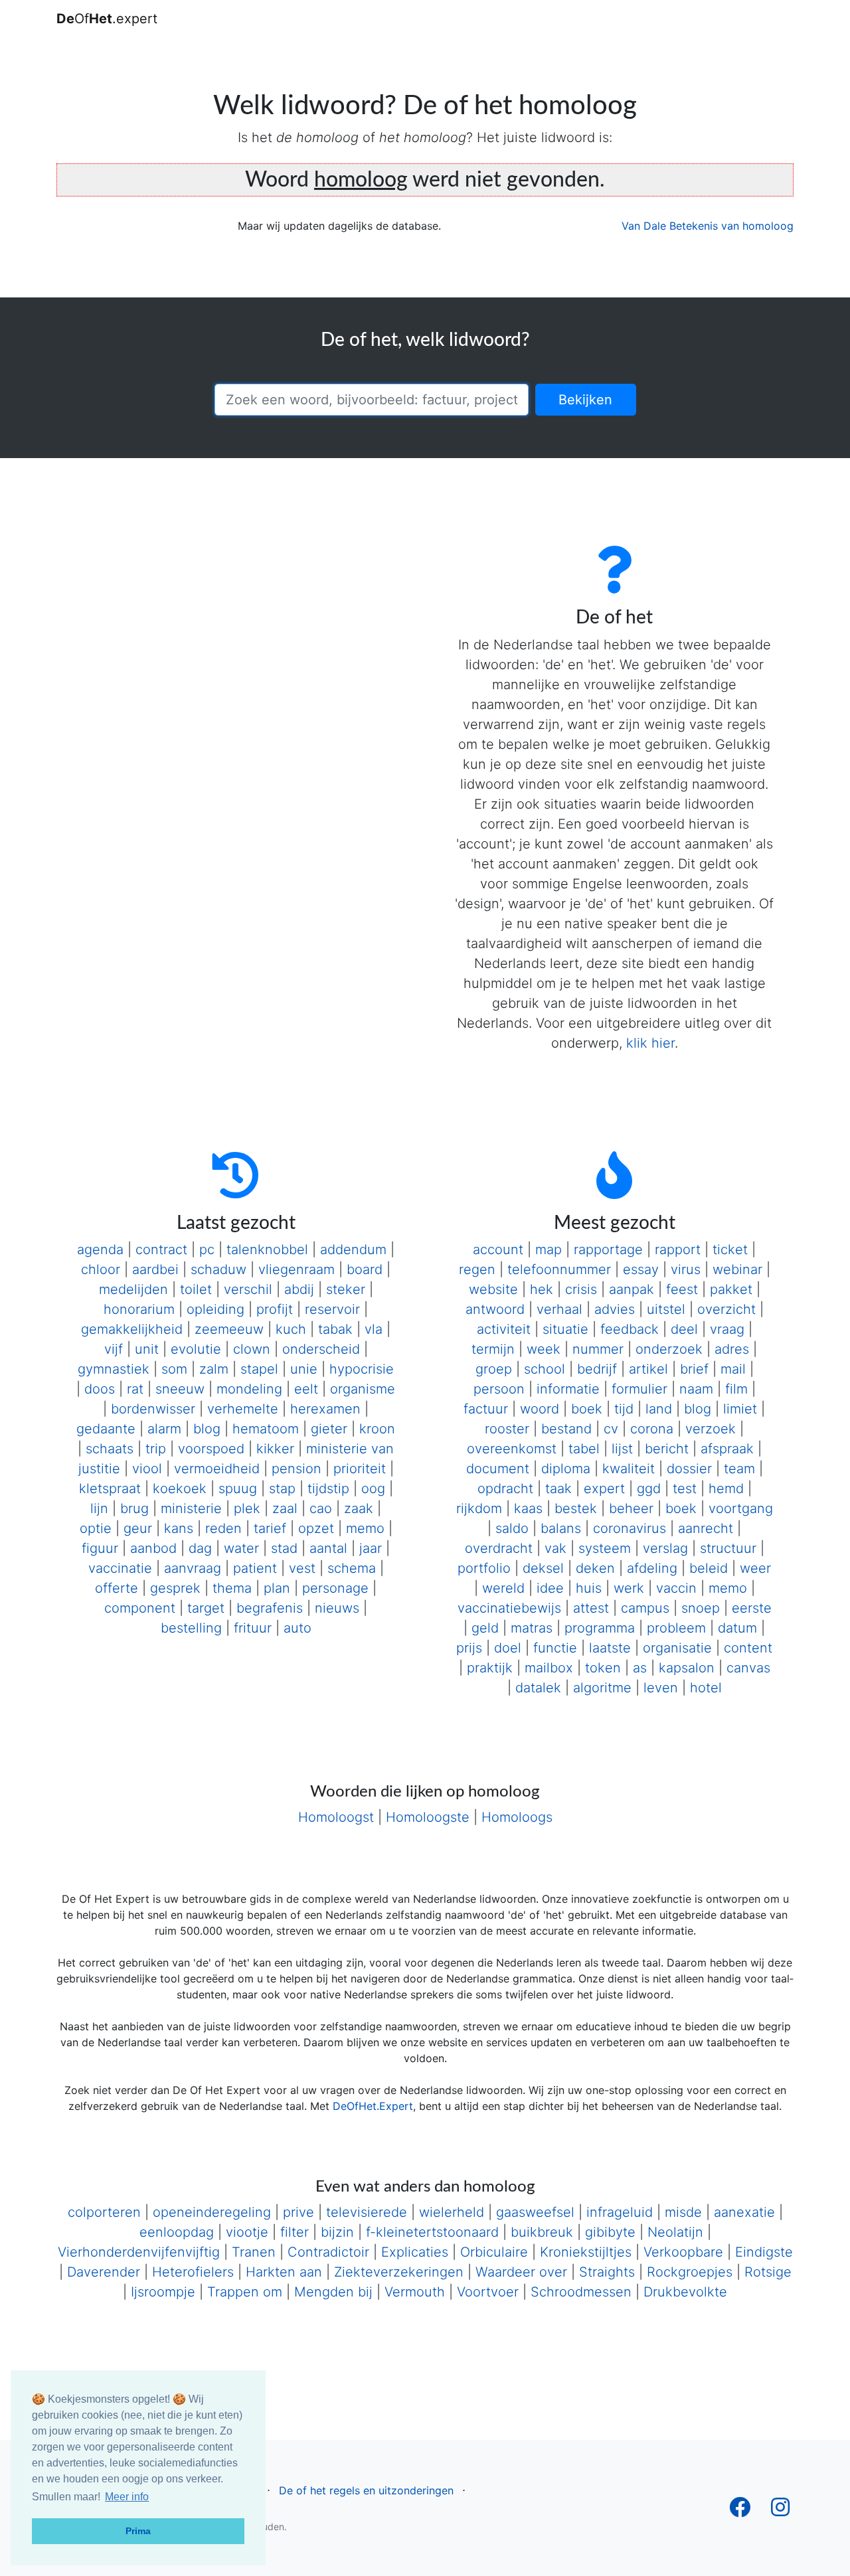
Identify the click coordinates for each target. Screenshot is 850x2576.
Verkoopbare (683, 2252)
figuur (100, 1548)
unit (147, 1349)
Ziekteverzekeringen (399, 2272)
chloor (101, 1269)
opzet (316, 1528)
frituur (253, 1628)
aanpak (632, 1289)
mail (733, 1369)
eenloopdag (177, 2232)
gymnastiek (114, 1369)
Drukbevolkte (685, 2292)
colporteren (104, 2212)
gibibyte (610, 2232)
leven (661, 1688)
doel (508, 1648)
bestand (566, 1429)
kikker (275, 1449)
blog (207, 1429)
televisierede (367, 2212)
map (549, 1249)
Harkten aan (284, 2272)
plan (277, 1588)
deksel (543, 1568)
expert (604, 1489)
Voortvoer (488, 2292)
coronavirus (630, 1528)
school (545, 1369)
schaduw (218, 1269)
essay (641, 1269)
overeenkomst (512, 1449)
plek (247, 1508)
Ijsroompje (163, 2292)
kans (179, 1528)
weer (755, 1568)
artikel (648, 1369)
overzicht (726, 1309)
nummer (598, 1349)
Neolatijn (675, 2232)
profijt (275, 1309)
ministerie (191, 1508)
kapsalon (687, 1668)
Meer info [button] (127, 2497)
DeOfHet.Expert (373, 2106)
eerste (752, 1608)
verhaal (559, 1309)
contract (161, 1249)
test (685, 1489)
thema (232, 1588)
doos (100, 1389)
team (739, 1469)
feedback (630, 1329)
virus (686, 1269)
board (365, 1269)
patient (255, 1568)
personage (335, 1588)
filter (295, 2232)
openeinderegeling (212, 2212)
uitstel (666, 1309)
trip (156, 1449)
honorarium (139, 1309)
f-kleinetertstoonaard (432, 2232)
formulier (639, 1389)
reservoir (332, 1309)
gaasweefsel (535, 2212)
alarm (164, 1429)
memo (365, 1528)
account (498, 1249)
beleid (709, 1568)
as (640, 1668)
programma (600, 1628)
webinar (737, 1269)
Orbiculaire (494, 2252)
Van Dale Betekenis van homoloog (708, 226)
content (748, 1648)
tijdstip (328, 1489)
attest (591, 1608)
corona (652, 1429)
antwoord (495, 1309)
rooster (507, 1429)
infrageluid (620, 2212)
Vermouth (415, 2292)
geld (485, 1628)
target (206, 1608)
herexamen (325, 1409)
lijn (99, 1508)
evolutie (196, 1349)
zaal (285, 1508)
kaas (528, 1508)
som (174, 1369)
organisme (363, 1389)
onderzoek (669, 1349)
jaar (371, 1548)
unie (304, 1369)
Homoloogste (428, 1817)
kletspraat (110, 1489)
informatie (568, 1389)
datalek (538, 1688)
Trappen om (245, 2292)
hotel (706, 1688)
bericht (667, 1449)
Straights (607, 2272)
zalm (214, 1369)
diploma (566, 1469)
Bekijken (585, 400)
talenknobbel (267, 1249)
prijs (469, 1648)
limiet (740, 1409)
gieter (329, 1429)
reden (223, 1528)
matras (532, 1628)
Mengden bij (333, 2292)
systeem (605, 1548)
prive (298, 2212)
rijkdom (479, 1508)
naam (696, 1389)
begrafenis (270, 1608)
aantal (328, 1548)
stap (282, 1489)
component (140, 1608)
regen (477, 1269)
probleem (676, 1628)
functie (555, 1648)
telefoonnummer (559, 1269)
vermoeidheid (217, 1469)
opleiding (215, 1309)
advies (615, 1309)
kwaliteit (629, 1469)
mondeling (249, 1389)
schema (352, 1568)
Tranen (254, 2252)
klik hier (650, 1043)
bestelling (191, 1628)
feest (682, 1289)
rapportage (608, 1249)
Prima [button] (138, 2531)
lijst (622, 1449)
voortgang (741, 1508)
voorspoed (211, 1449)
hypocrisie (362, 1369)
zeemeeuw (229, 1329)
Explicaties (415, 2252)
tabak (335, 1329)
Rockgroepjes (690, 2272)
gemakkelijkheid (132, 1329)
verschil (248, 1289)
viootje (247, 2232)
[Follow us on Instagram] (780, 2511)
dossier (689, 1469)
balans (561, 1528)
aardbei (155, 1269)
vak (555, 1548)
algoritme (602, 1688)
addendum (353, 1249)
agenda (100, 1249)
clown (252, 1349)
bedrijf (597, 1369)
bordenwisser (153, 1409)
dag (200, 1548)
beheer (631, 1508)
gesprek (175, 1588)
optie (96, 1528)
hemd (726, 1489)
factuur (486, 1409)
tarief (270, 1528)
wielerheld (452, 2212)
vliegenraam (297, 1269)
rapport (678, 1249)
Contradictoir (328, 2252)
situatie (565, 1329)
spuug (238, 1489)
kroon (377, 1429)
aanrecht (706, 1528)
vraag (727, 1329)
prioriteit (360, 1469)
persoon (499, 1389)
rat (135, 1389)
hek (542, 1289)
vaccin (676, 1588)
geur (138, 1528)
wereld (503, 1588)
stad (284, 1548)
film (736, 1389)
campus (645, 1608)
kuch (291, 1329)
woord (540, 1409)
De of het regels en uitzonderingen (366, 2490)
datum (737, 1628)
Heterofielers (193, 2272)
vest (302, 1568)
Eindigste (764, 2252)
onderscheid (321, 1349)
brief (694, 1369)
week (544, 1349)
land (659, 1409)
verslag (665, 1548)
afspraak (727, 1449)
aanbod (153, 1548)
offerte (117, 1588)
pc (207, 1249)
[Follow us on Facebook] (740, 2511)
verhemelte (243, 1409)
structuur (728, 1548)
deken (595, 1568)
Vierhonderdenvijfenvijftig (139, 2252)
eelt (306, 1389)
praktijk (490, 1668)
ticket (730, 1249)
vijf (114, 1349)
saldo (512, 1528)
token (603, 1668)
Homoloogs (517, 1817)
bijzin (337, 2232)
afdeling (652, 1568)
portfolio (484, 1568)
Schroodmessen (581, 2292)
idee (550, 1588)
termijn (493, 1349)
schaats (110, 1449)
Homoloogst (336, 1817)
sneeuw (180, 1389)
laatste (610, 1648)
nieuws (337, 1608)
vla (374, 1329)
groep (494, 1369)
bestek (576, 1508)
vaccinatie (120, 1568)
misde (683, 2212)
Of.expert (107, 19)
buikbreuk (542, 2232)
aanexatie (744, 2212)
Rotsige (768, 2272)
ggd (649, 1489)
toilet (196, 1289)
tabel (584, 1449)
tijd (624, 1409)
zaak (359, 1508)
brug (134, 1508)
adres (732, 1349)
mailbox (549, 1668)
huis (589, 1588)
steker (346, 1289)
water (241, 1548)
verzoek (711, 1429)
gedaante (106, 1429)
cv (611, 1429)
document (498, 1469)
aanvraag (193, 1568)
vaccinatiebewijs (509, 1608)
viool (147, 1469)
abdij (299, 1289)
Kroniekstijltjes (586, 2252)
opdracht (505, 1489)
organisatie (677, 1648)
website (493, 1289)
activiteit (504, 1329)
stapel (259, 1369)
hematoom (266, 1429)
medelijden (133, 1289)
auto (297, 1628)
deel (684, 1329)
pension (297, 1469)
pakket (731, 1289)
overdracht (499, 1548)
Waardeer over (521, 2272)
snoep (701, 1608)
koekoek (180, 1489)
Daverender (104, 2272)
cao (321, 1508)
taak (558, 1489)
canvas (748, 1668)
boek (587, 1409)
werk (629, 1588)
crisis (581, 1289)
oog (373, 1489)
